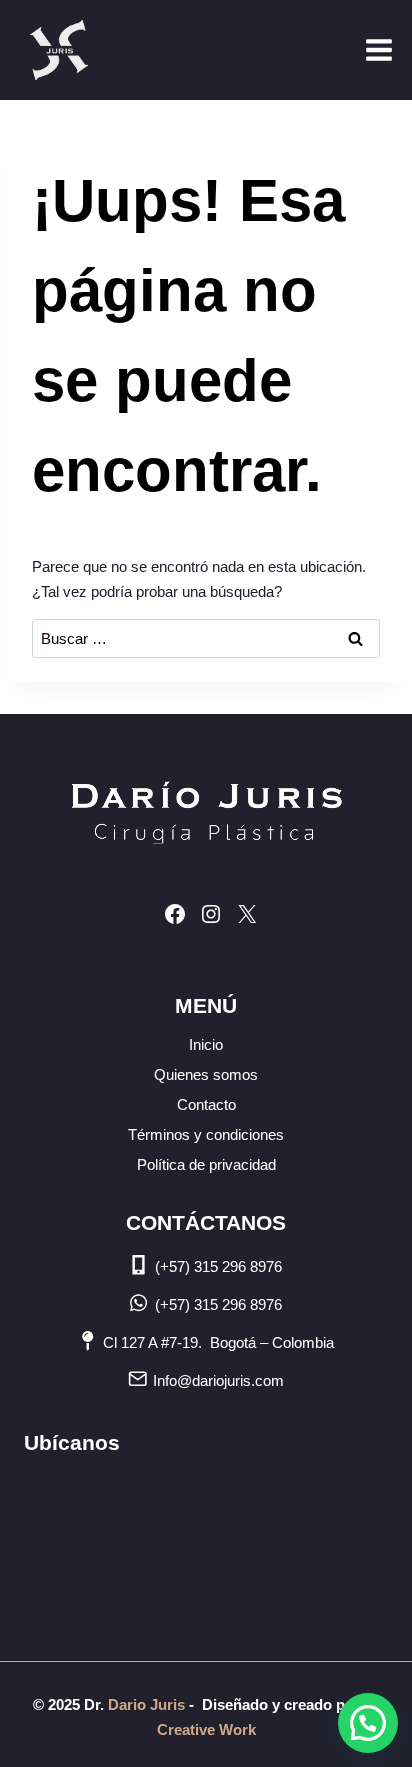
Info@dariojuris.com (218, 1380)
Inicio (206, 1044)
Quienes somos (206, 1074)
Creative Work (206, 1729)
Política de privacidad (206, 1164)
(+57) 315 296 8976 (218, 1266)
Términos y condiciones (206, 1134)
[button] (368, 1723)
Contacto (206, 1104)
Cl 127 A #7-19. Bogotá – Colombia (218, 1342)
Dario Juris (144, 1704)
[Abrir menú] (378, 49)
